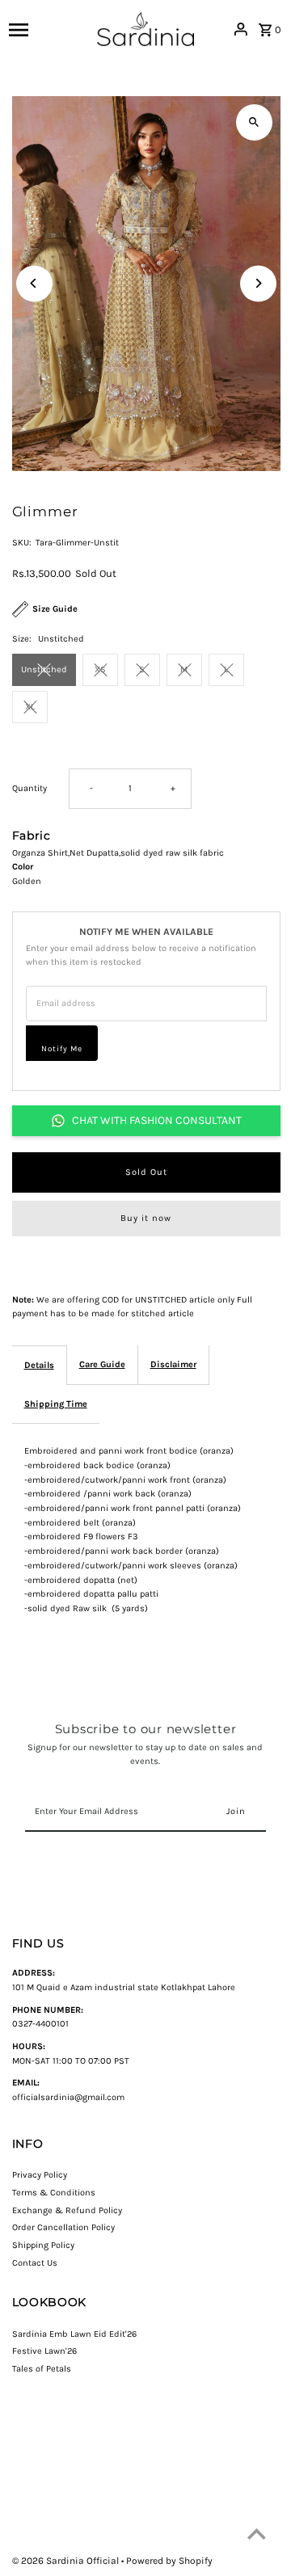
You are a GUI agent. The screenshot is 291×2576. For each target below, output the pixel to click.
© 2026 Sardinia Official (67, 2561)
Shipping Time (56, 1404)
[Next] (258, 283)
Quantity (30, 788)
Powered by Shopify (169, 2561)
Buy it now (146, 1218)
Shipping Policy (43, 2245)
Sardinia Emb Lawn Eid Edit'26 (74, 2334)
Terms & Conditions (54, 2193)
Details (39, 1365)
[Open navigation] (48, 29)
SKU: (22, 543)
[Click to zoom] (254, 122)
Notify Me (62, 1049)
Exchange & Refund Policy (67, 2210)
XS (100, 669)
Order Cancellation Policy (63, 2227)
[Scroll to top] (257, 2534)
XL (30, 707)
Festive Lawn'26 (44, 2351)
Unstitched (44, 669)
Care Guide (102, 1364)
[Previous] (34, 283)
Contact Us (35, 2263)
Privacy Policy (40, 2175)
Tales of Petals (42, 2369)
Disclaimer (173, 1364)
